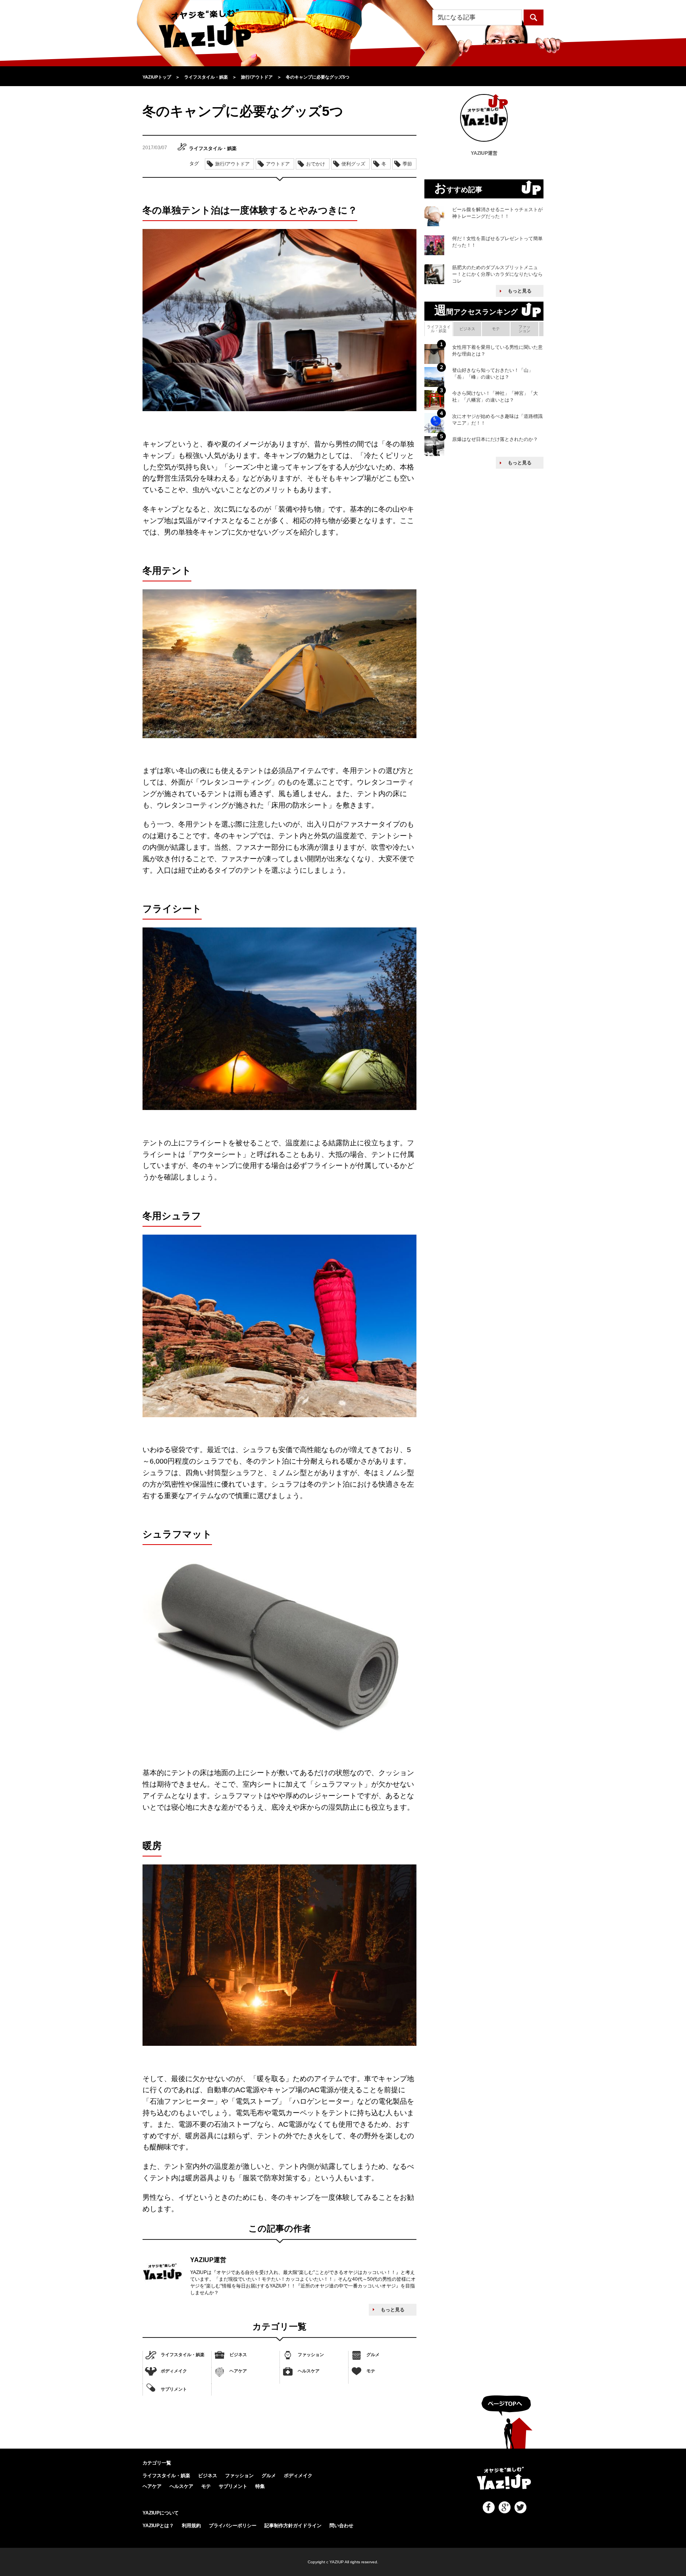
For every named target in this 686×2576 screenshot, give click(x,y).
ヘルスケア (309, 2371)
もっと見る (393, 2310)
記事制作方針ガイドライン (293, 2526)
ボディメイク (174, 2371)
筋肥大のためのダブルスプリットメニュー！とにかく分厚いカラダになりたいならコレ (497, 274)
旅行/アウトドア (232, 164)
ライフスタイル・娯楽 (183, 2355)
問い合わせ (341, 2526)
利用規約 (191, 2526)
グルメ (373, 2355)
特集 (260, 2486)
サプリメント (174, 2389)
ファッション (311, 2355)
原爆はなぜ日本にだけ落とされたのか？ (495, 439)
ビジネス (238, 2355)
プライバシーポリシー (233, 2526)
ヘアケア (238, 2371)
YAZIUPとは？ (158, 2526)
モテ (371, 2371)
